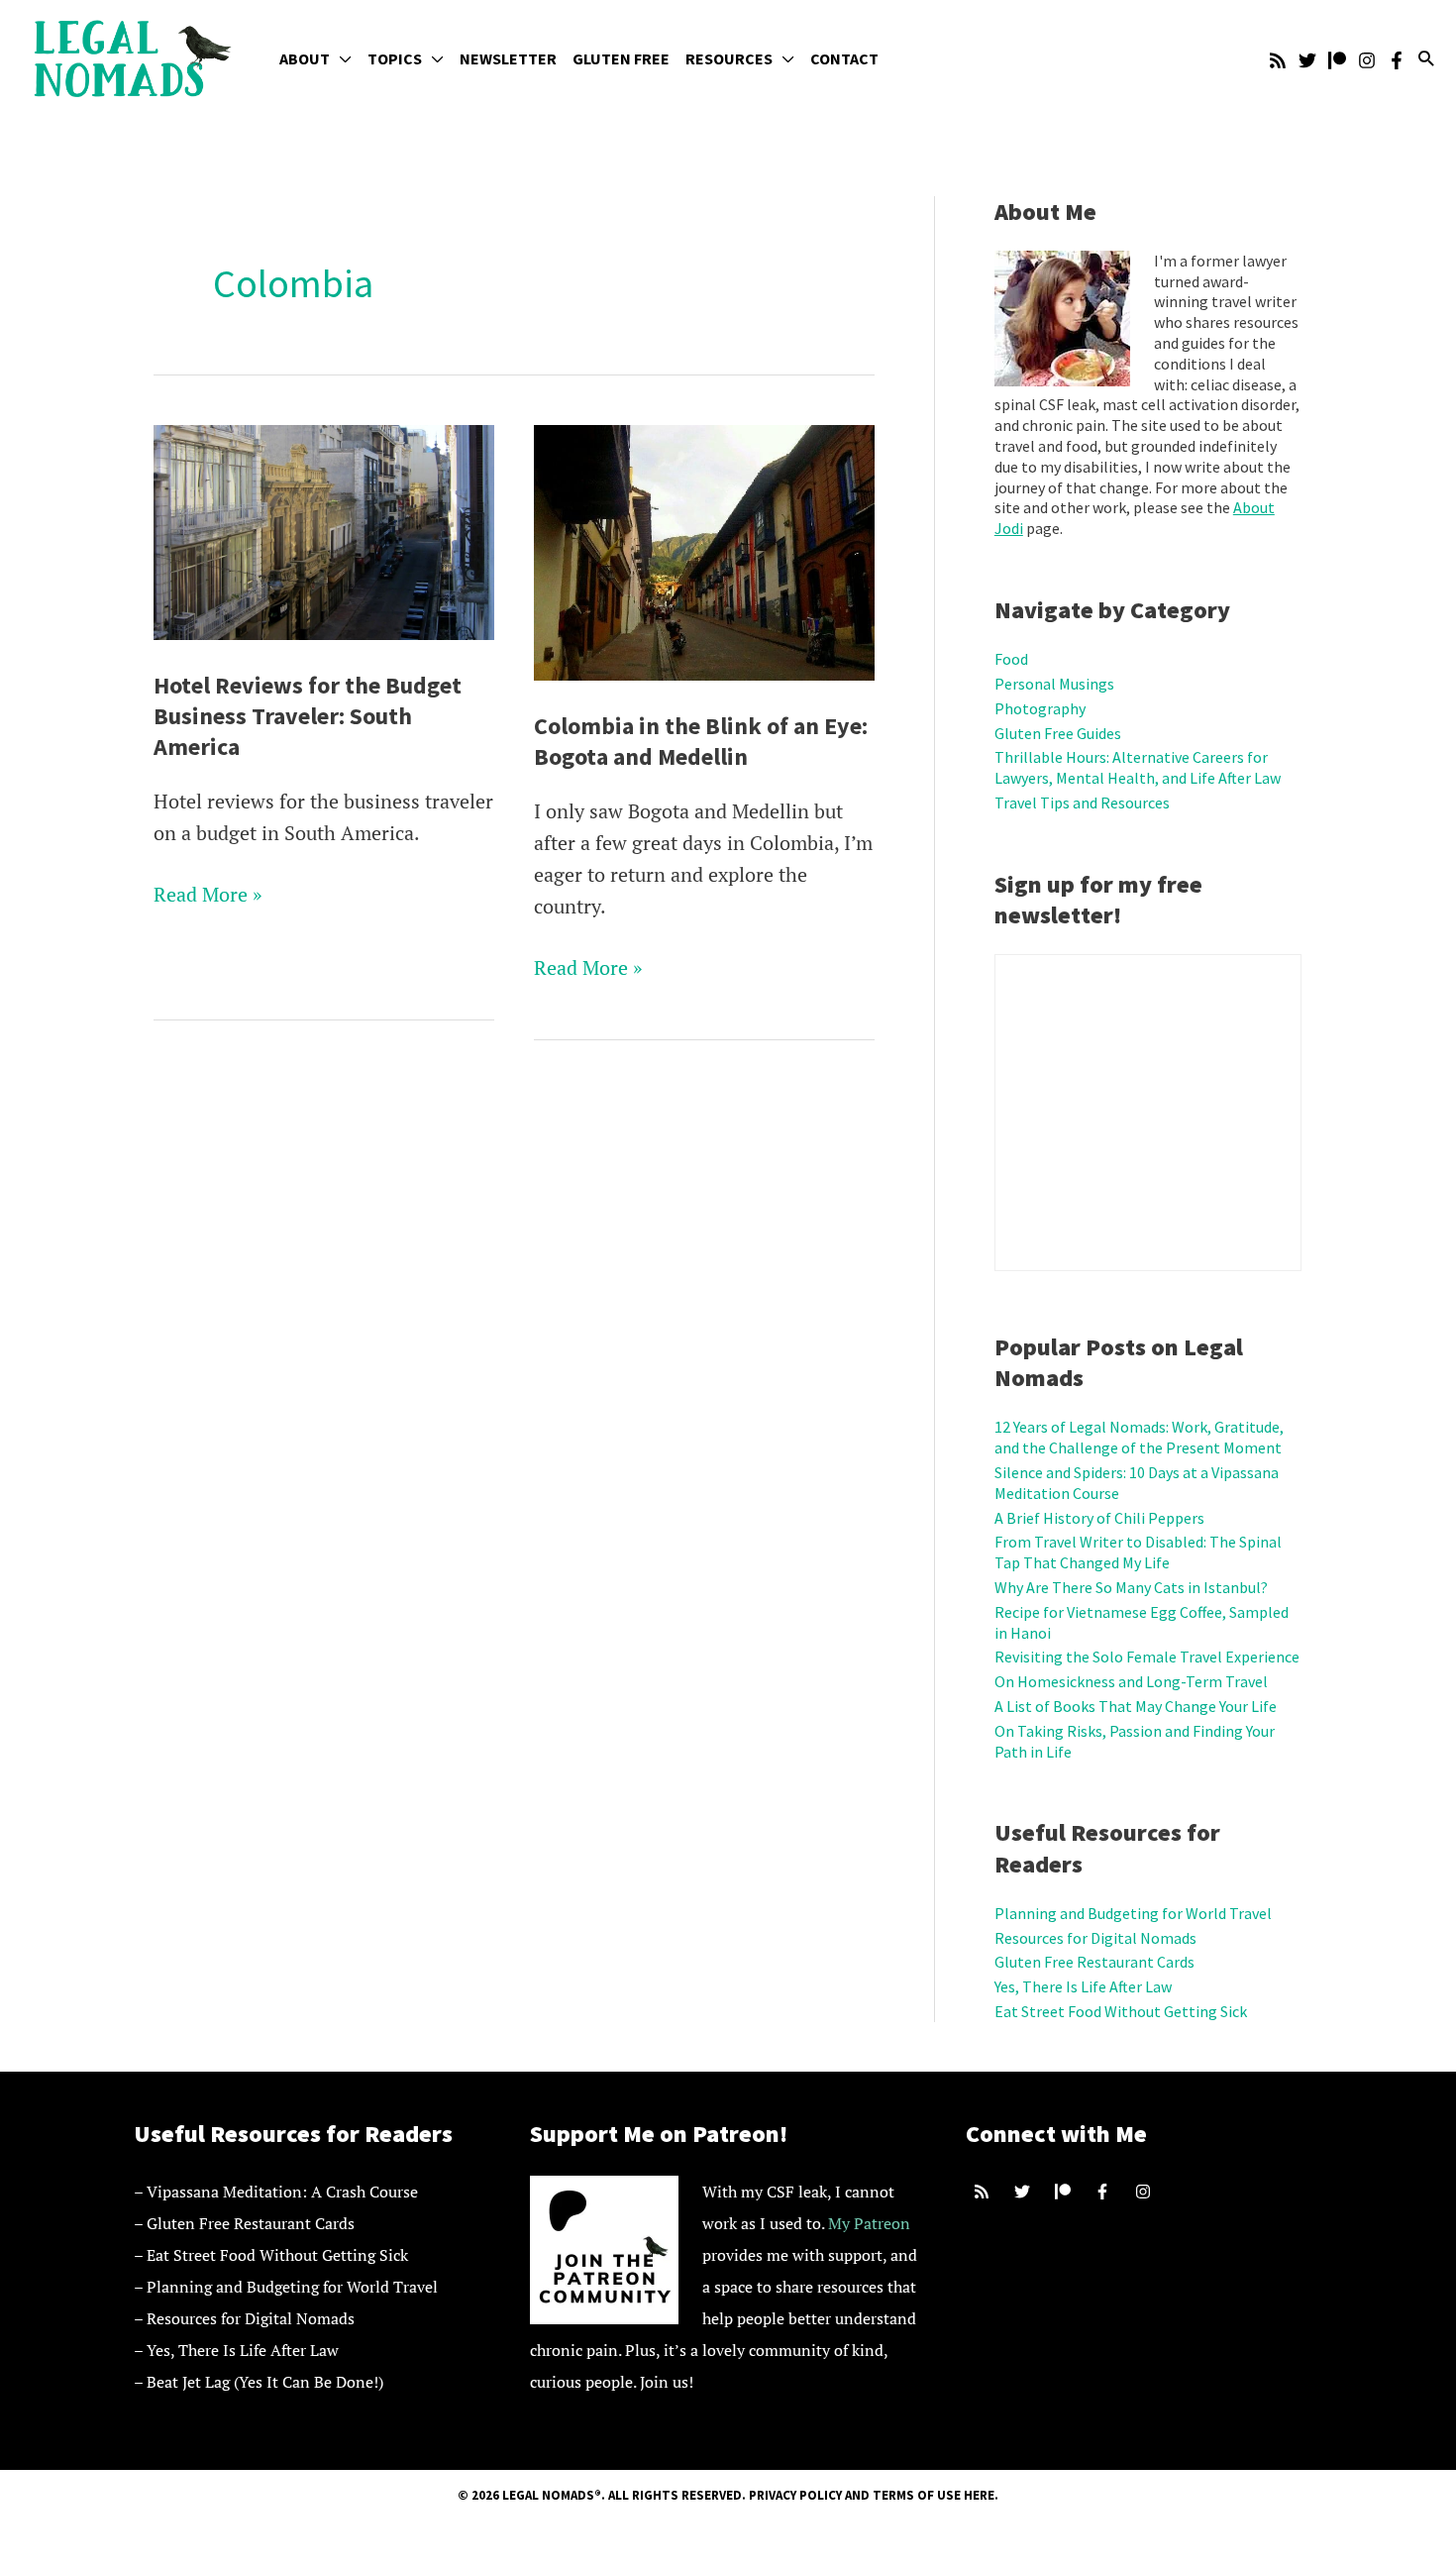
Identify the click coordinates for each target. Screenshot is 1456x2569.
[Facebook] (1397, 60)
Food (1011, 659)
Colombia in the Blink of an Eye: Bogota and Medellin (701, 741)
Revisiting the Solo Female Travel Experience (1147, 1657)
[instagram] (1145, 2192)
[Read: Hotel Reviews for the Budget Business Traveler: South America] (324, 530)
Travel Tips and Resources (1082, 803)
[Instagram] (1367, 60)
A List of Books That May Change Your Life (1136, 1706)
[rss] (984, 2192)
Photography (1040, 708)
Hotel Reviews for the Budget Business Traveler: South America (308, 716)
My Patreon (869, 2223)
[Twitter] (1307, 60)
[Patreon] (1337, 60)
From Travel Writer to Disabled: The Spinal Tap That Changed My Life (1138, 1552)
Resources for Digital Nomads (1095, 1938)
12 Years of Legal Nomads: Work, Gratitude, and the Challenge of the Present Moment (1139, 1437)
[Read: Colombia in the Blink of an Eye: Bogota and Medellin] (704, 550)
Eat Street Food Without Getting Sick (1121, 2011)
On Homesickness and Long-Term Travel (1131, 1681)
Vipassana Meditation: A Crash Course (282, 2192)
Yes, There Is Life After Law (1083, 1986)
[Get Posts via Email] (1278, 60)
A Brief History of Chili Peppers (1099, 1518)
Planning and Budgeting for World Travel (1133, 1913)
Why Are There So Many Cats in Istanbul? (1131, 1587)
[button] (341, 58)
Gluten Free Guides (1058, 733)
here (979, 2495)
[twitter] (1025, 2192)
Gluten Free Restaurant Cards (1094, 1962)
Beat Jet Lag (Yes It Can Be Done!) (265, 2382)
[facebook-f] (1105, 2192)
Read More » (208, 895)
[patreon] (1065, 2192)
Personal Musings (1054, 684)
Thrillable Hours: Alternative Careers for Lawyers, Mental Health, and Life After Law (1138, 767)
